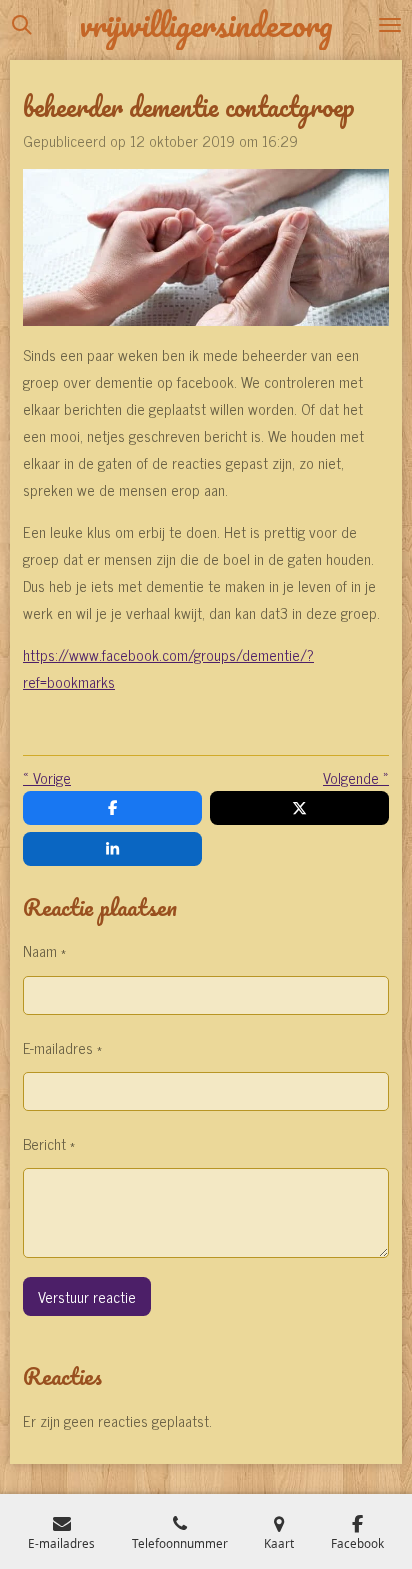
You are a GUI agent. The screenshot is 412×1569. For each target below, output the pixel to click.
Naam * (44, 950)
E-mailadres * (62, 1047)
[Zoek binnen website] (22, 25)
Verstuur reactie (87, 1296)
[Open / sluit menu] (390, 25)
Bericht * (49, 1143)
